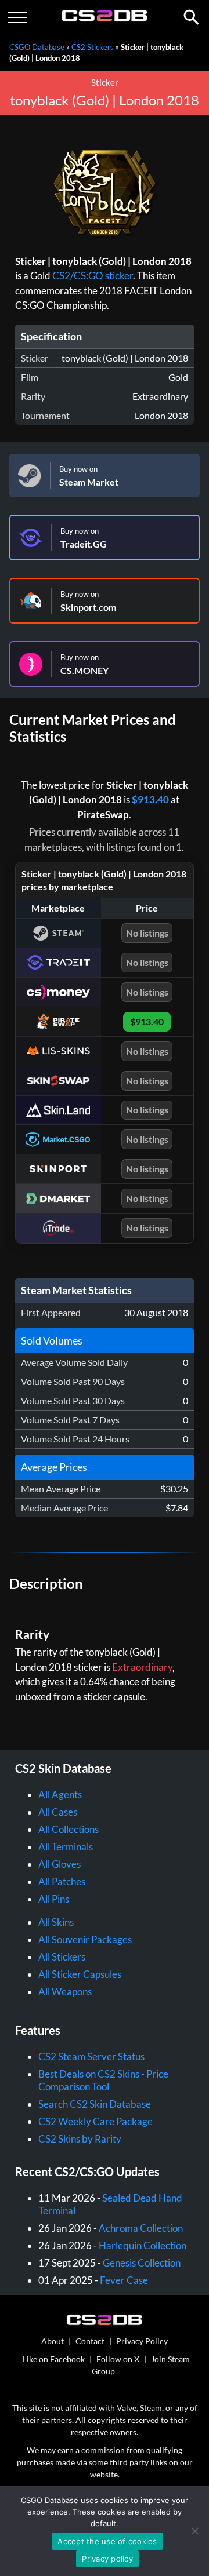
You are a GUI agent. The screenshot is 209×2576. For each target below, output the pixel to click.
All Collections (69, 1829)
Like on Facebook (54, 2359)
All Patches (62, 1881)
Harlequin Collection (143, 2245)
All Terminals (66, 1847)
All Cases (58, 1812)
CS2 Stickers (93, 47)
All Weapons (65, 1992)
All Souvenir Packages (85, 1939)
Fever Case (124, 2280)
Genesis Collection (142, 2263)
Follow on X (118, 2359)
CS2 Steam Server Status (91, 2056)
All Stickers (62, 1957)
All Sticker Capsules (80, 1974)
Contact (90, 2341)
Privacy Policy (142, 2341)
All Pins (54, 1899)
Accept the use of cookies (107, 2541)
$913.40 (150, 799)
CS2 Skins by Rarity (80, 2139)
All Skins (56, 1922)
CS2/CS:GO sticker (93, 276)
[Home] (105, 19)
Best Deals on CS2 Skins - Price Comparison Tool (103, 2080)
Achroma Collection (141, 2228)
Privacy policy (107, 2559)
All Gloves (60, 1864)
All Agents (60, 1795)
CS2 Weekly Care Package (96, 2121)
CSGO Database (37, 47)
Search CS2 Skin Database (95, 2104)
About (53, 2341)
